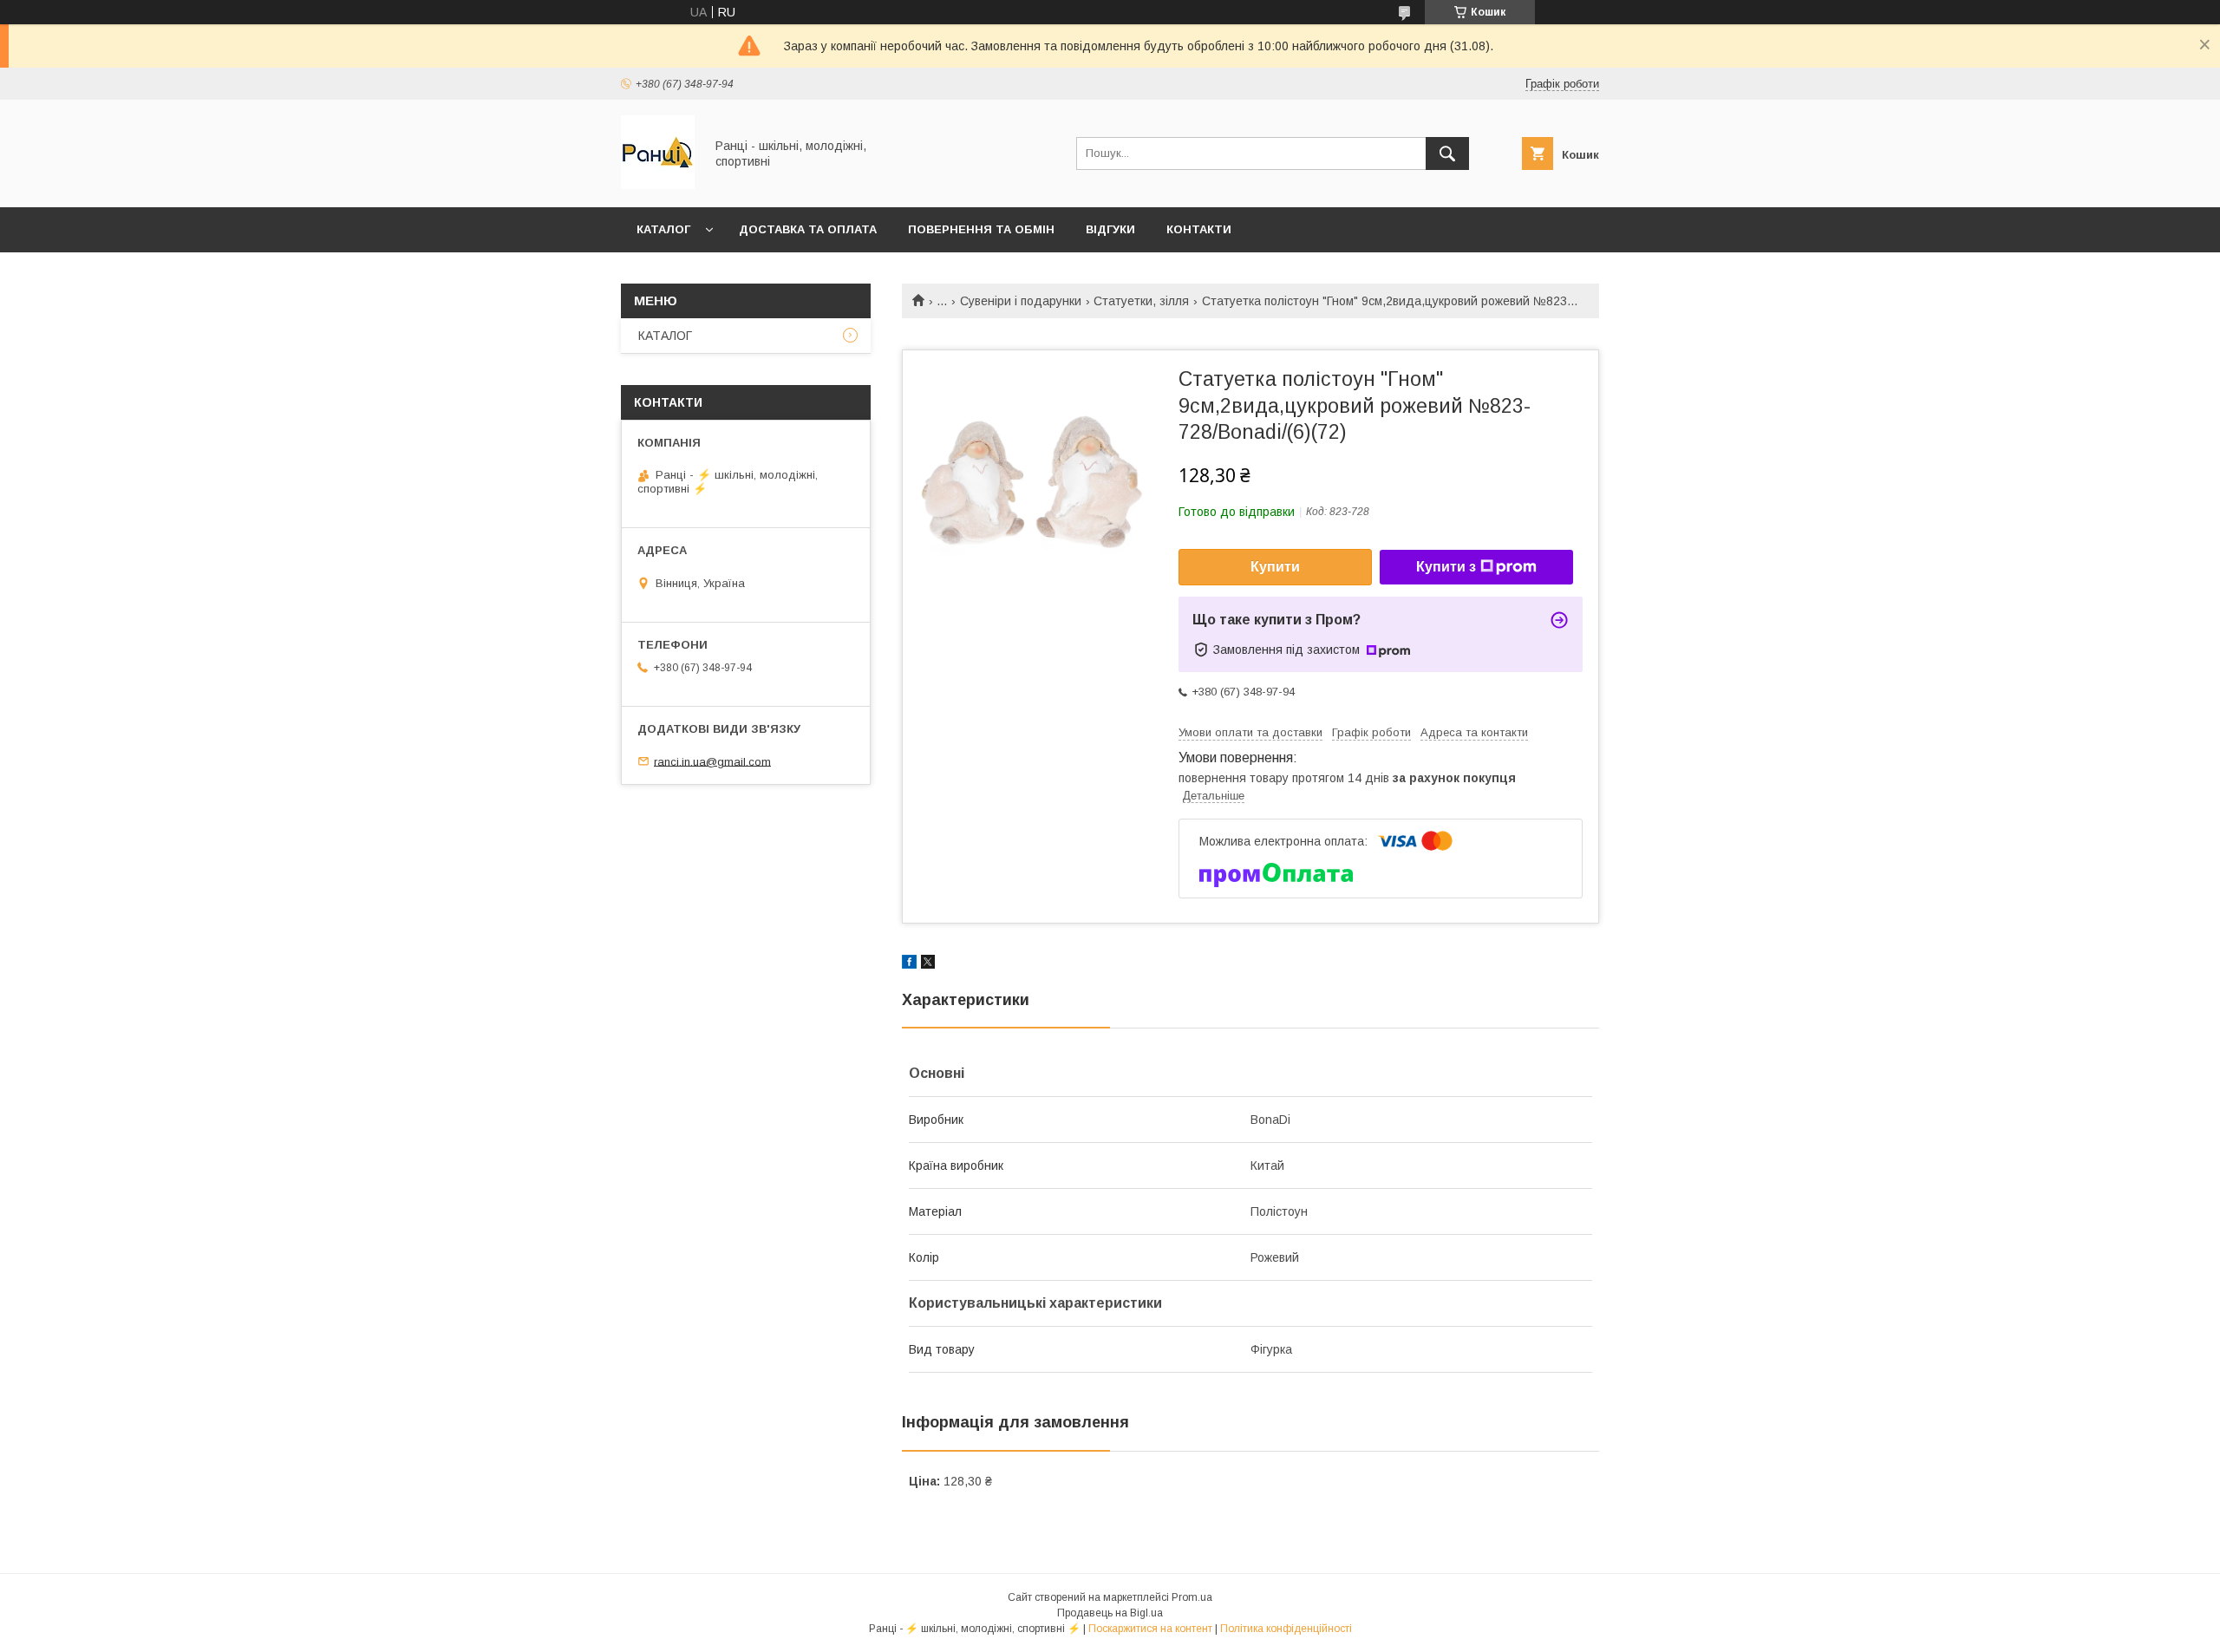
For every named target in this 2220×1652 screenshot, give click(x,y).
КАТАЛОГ (663, 229)
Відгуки (1110, 229)
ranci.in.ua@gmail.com (712, 761)
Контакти (1199, 229)
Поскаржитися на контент (1150, 1629)
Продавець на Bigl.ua (1110, 1613)
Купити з (1446, 567)
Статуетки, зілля (1141, 301)
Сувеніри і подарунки (1021, 301)
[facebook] (909, 964)
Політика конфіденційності (1286, 1629)
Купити (1275, 567)
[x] (928, 964)
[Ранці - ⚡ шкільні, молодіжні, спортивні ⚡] (658, 185)
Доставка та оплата (808, 229)
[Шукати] (1447, 153)
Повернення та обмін (981, 229)
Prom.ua (1192, 1597)
